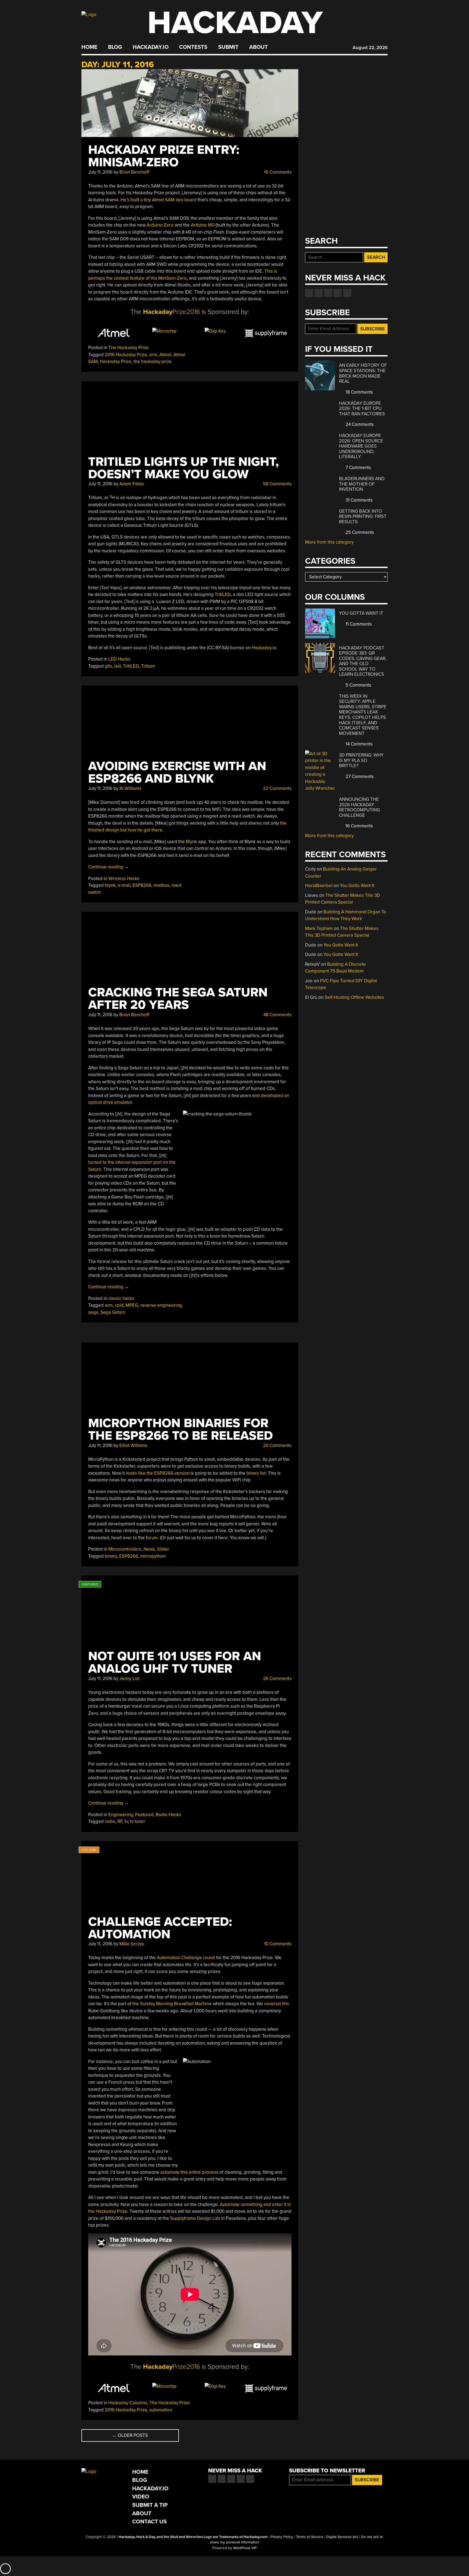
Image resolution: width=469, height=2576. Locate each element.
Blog (115, 47)
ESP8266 (142, 885)
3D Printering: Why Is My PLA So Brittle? (361, 760)
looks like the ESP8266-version (158, 1473)
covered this (277, 2004)
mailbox (161, 885)
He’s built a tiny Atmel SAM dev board (159, 200)
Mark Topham (319, 928)
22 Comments (277, 788)
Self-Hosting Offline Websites (354, 997)
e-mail (124, 885)
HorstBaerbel (319, 886)
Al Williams (130, 788)
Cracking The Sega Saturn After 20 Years (178, 999)
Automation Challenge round (186, 1958)
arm (153, 355)
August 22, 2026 (370, 48)
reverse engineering (161, 1305)
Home (89, 47)
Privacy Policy (282, 2537)
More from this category (329, 542)
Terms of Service (310, 2537)
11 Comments (358, 624)
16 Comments (277, 172)
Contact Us (149, 2522)
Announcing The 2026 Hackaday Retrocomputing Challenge (359, 807)
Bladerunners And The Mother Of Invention (362, 484)
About (259, 47)
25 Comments (359, 532)
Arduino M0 (203, 225)
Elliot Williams (133, 1445)
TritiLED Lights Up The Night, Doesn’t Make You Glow (183, 468)
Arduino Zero (160, 225)
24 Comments (359, 424)
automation (161, 2410)
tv (126, 1821)
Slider (163, 1549)
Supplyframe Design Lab (195, 2218)
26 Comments (277, 1678)
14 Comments (359, 744)
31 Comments (359, 500)
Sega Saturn (113, 1312)
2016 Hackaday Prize (126, 355)
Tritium (148, 666)
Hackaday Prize (116, 361)
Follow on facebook (309, 293)
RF (120, 1821)
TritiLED (223, 594)
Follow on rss (338, 293)
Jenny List (129, 1678)
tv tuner (138, 1821)
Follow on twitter (319, 293)
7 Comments (358, 468)
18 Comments (359, 392)
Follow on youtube (328, 293)
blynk (110, 885)
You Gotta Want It (361, 613)
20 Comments (277, 1445)
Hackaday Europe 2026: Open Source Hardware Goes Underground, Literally (361, 446)
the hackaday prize (153, 361)
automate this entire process (189, 2172)
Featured (144, 1815)
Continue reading (109, 867)
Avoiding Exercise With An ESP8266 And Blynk (177, 772)
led (118, 666)
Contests (193, 47)
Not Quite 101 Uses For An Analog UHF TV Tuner (175, 1662)
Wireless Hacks (124, 879)
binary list (256, 1473)
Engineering (121, 1815)
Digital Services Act (342, 2537)
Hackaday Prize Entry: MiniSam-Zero (164, 156)
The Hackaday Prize (129, 348)
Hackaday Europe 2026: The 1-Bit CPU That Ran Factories (362, 409)
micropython (153, 1556)
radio (110, 1821)
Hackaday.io (151, 47)
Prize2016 (172, 312)
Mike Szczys (132, 1944)
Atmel (165, 355)
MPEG (132, 1305)
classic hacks (121, 1298)
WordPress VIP (245, 2548)
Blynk (191, 842)
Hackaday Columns (128, 2403)
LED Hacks (119, 659)
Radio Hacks (168, 1815)
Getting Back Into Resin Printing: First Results (363, 517)
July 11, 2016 (100, 172)
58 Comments (277, 484)
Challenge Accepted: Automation (160, 1928)
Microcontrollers (125, 1549)
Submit (228, 47)
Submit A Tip (150, 2505)
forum (152, 1538)
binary (111, 1556)
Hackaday (235, 23)
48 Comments (277, 1015)
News (149, 1549)
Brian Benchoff (134, 172)
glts (108, 666)
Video (141, 2497)
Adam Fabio (132, 484)
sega (93, 1312)
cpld (119, 1305)
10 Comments (277, 1944)
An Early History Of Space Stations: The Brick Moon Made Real (363, 373)
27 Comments (359, 777)
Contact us (347, 293)
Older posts (130, 2435)
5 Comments (358, 685)
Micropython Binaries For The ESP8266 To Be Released (180, 1429)
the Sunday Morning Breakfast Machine (172, 2004)
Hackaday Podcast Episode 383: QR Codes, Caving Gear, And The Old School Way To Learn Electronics (363, 661)
